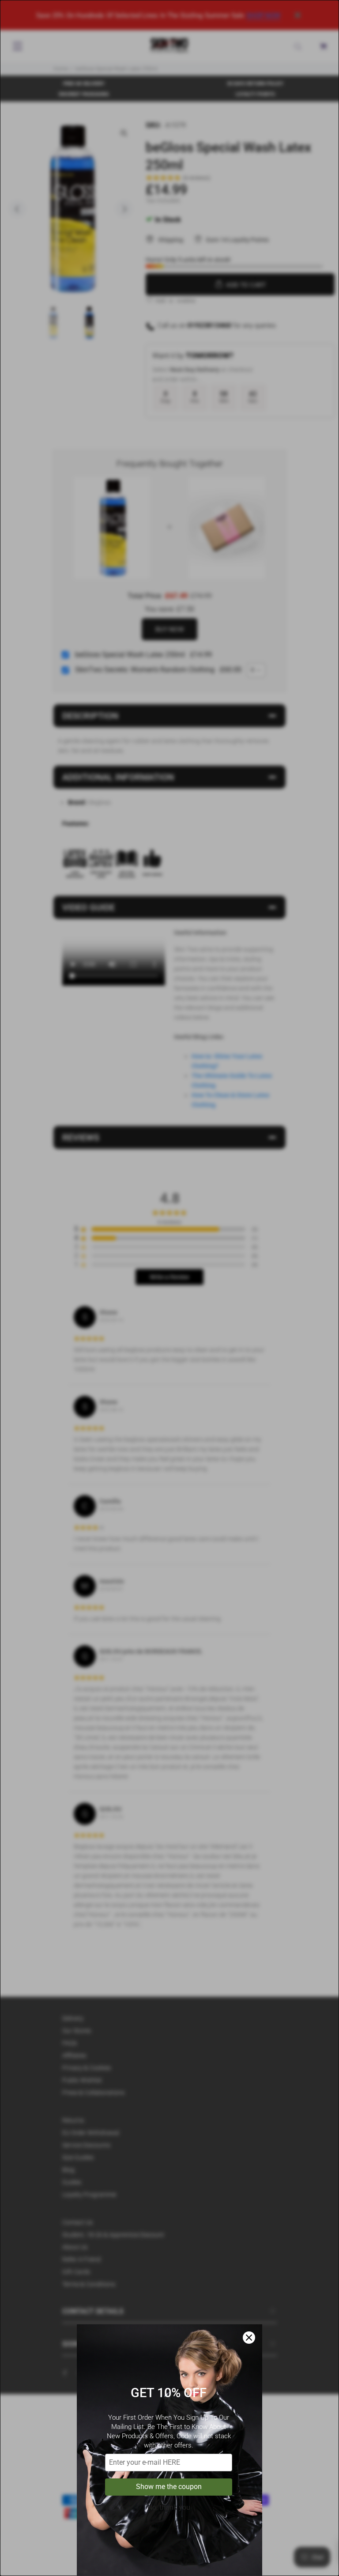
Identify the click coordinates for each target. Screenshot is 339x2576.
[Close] (249, 2338)
